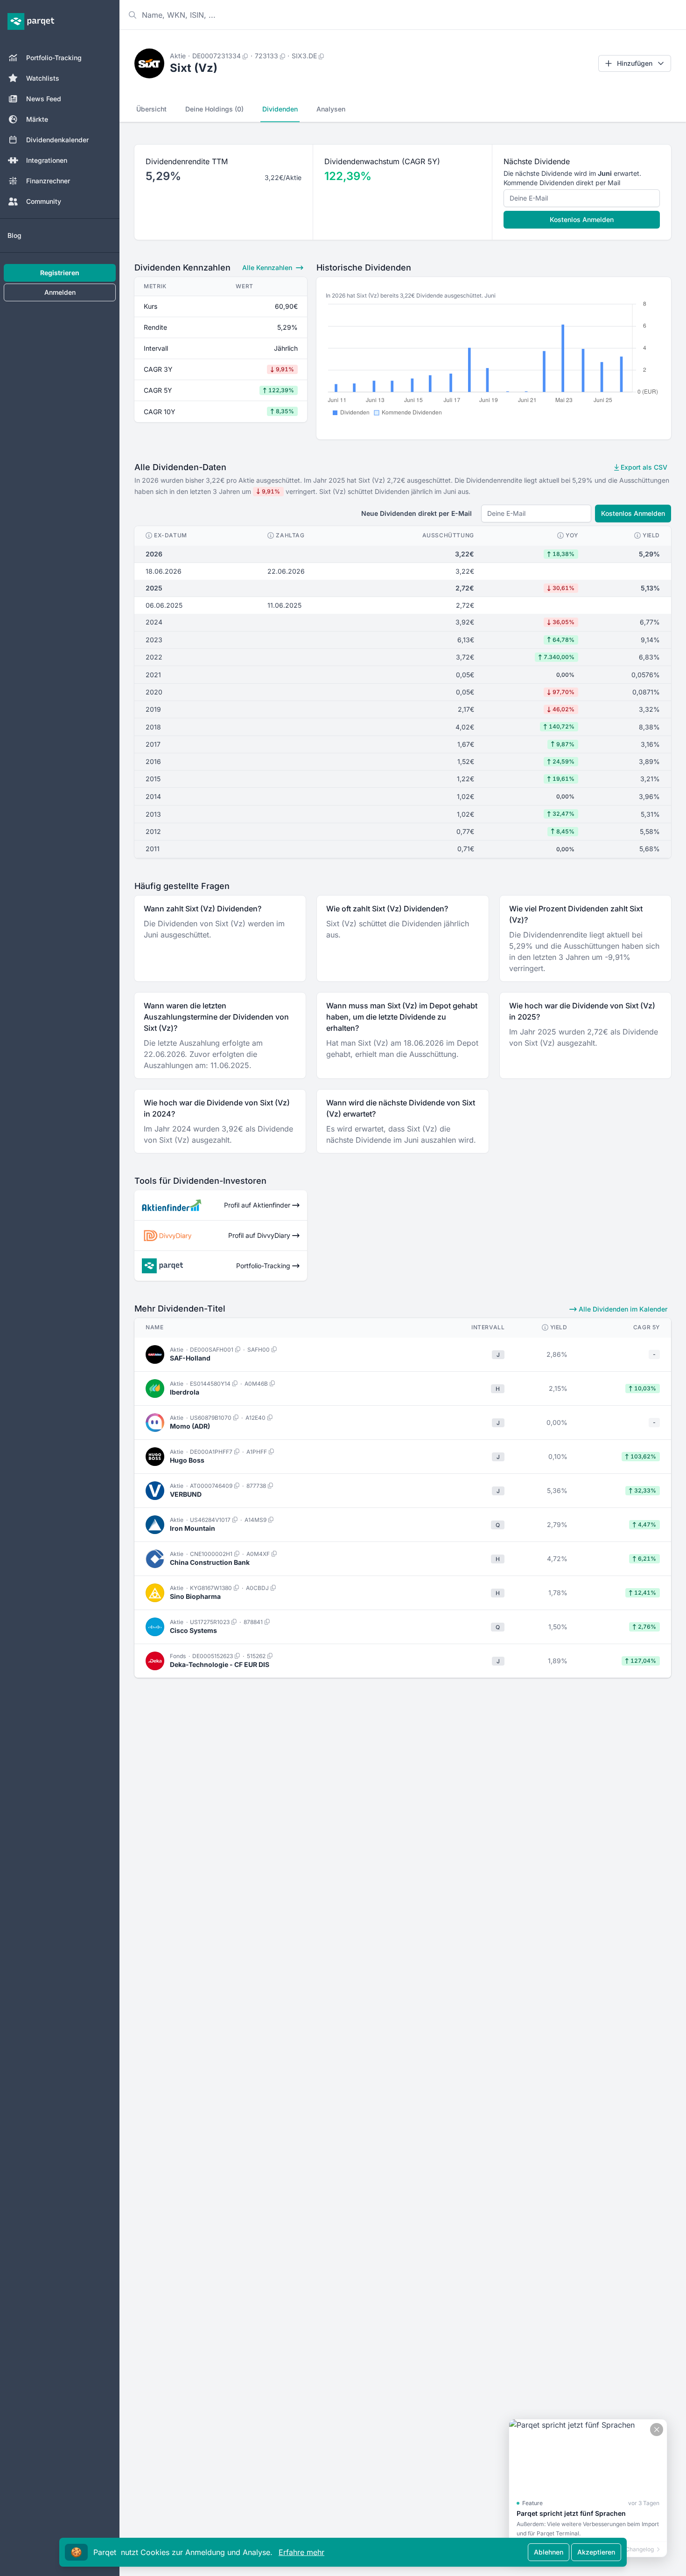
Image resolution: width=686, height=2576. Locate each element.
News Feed (44, 99)
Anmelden (60, 292)
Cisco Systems (193, 1630)
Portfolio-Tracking (54, 58)
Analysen (331, 109)
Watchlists (43, 78)
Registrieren (60, 273)
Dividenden (280, 109)
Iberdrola (185, 1392)
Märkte (37, 119)
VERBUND (186, 1494)
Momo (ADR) (190, 1426)
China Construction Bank (210, 1562)
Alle (267, 267)
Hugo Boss (187, 1460)
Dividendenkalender (57, 140)
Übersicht (151, 109)
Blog (14, 235)
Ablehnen (549, 2552)
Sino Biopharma (195, 1596)
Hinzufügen (635, 63)
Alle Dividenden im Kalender (622, 1309)
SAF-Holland (190, 1358)
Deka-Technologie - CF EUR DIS (220, 1664)
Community (44, 201)
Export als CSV (643, 467)
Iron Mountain (192, 1528)
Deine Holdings (214, 109)
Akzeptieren (596, 2552)
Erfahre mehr (301, 2552)
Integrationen (47, 160)
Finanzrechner (48, 181)
